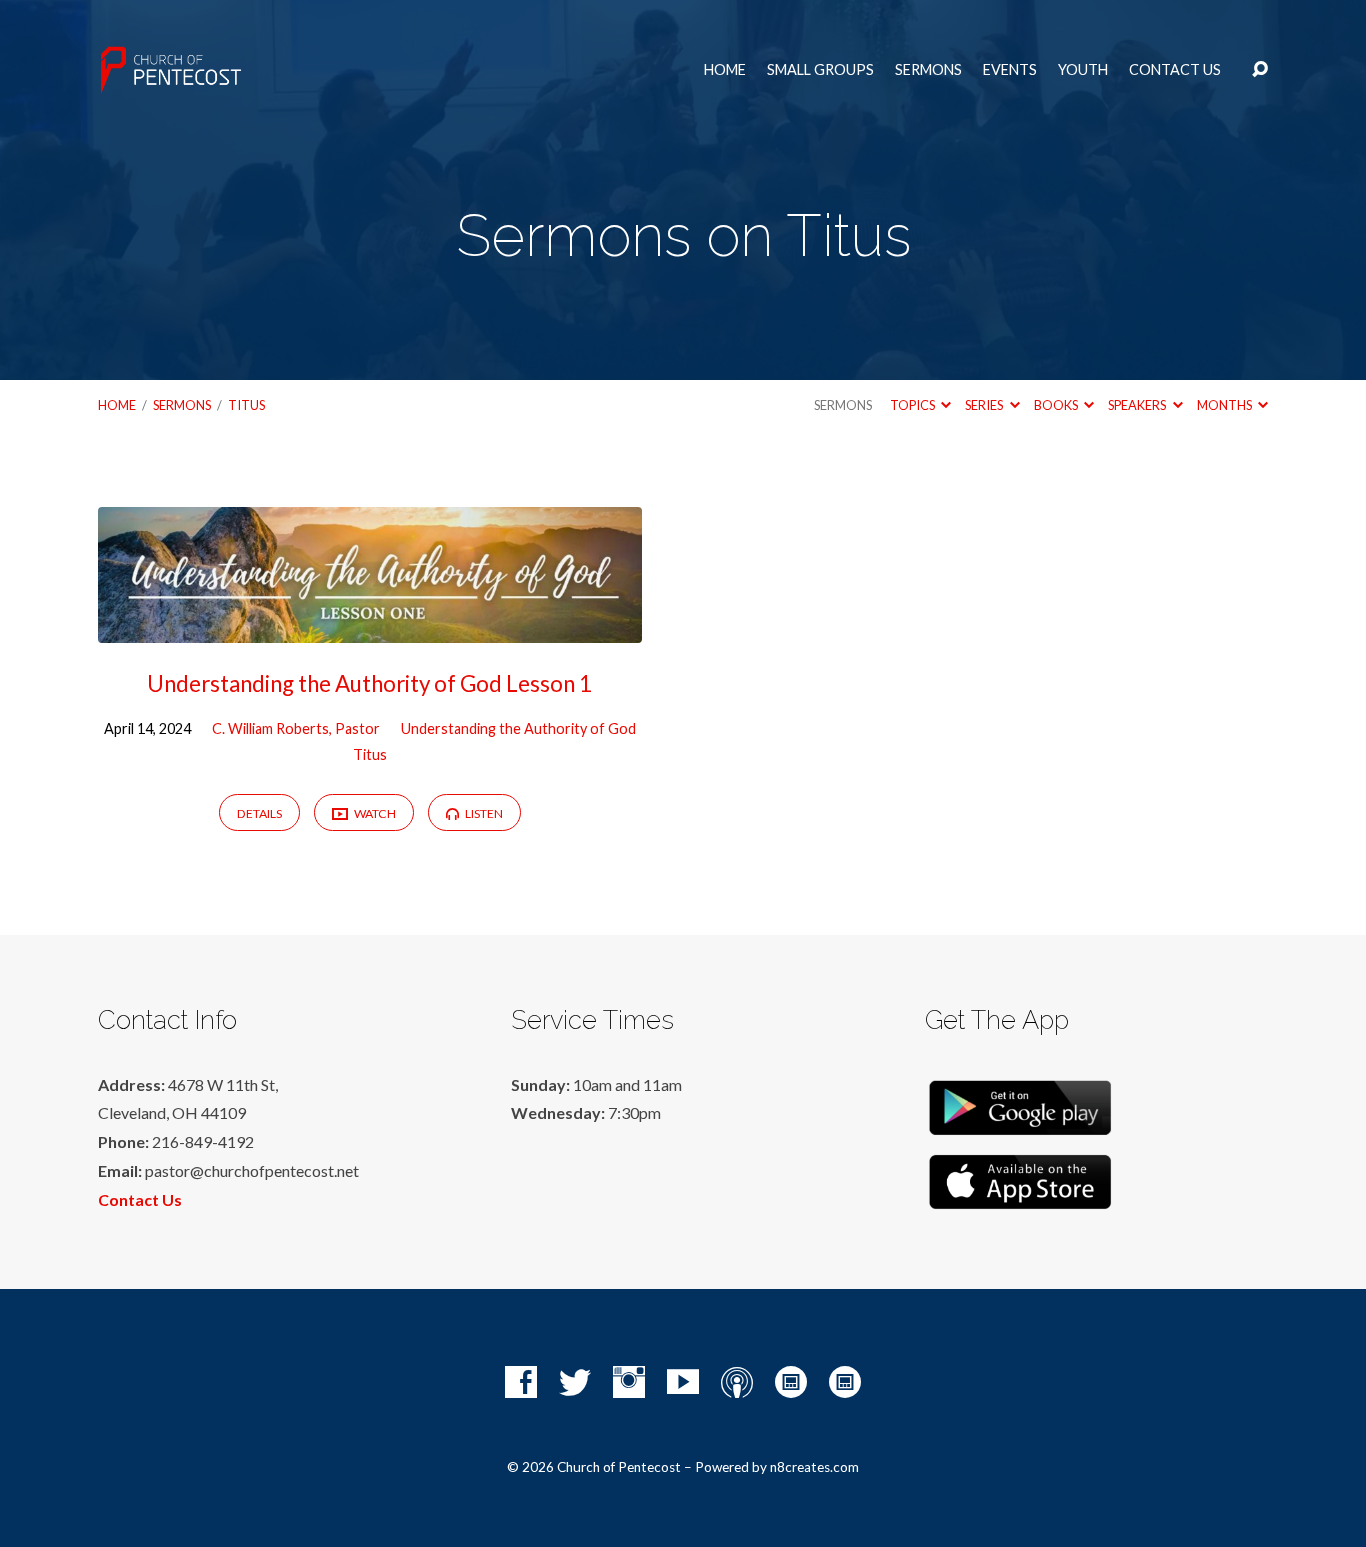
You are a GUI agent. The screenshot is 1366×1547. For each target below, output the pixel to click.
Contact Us (1175, 70)
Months (1225, 405)
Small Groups (820, 70)
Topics (913, 405)
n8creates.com (814, 1467)
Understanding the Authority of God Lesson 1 (369, 683)
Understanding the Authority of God (518, 728)
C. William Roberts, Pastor (296, 728)
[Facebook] (521, 1382)
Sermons (928, 70)
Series (985, 405)
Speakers (1138, 405)
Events (1010, 70)
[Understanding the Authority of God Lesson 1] (370, 627)
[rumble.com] (791, 1382)
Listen (483, 813)
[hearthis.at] (845, 1382)
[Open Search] (1260, 70)
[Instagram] (629, 1382)
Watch (374, 813)
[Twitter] (575, 1382)
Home (725, 70)
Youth (1083, 70)
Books (1057, 405)
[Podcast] (737, 1382)
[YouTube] (683, 1382)
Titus (246, 405)
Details (259, 813)
